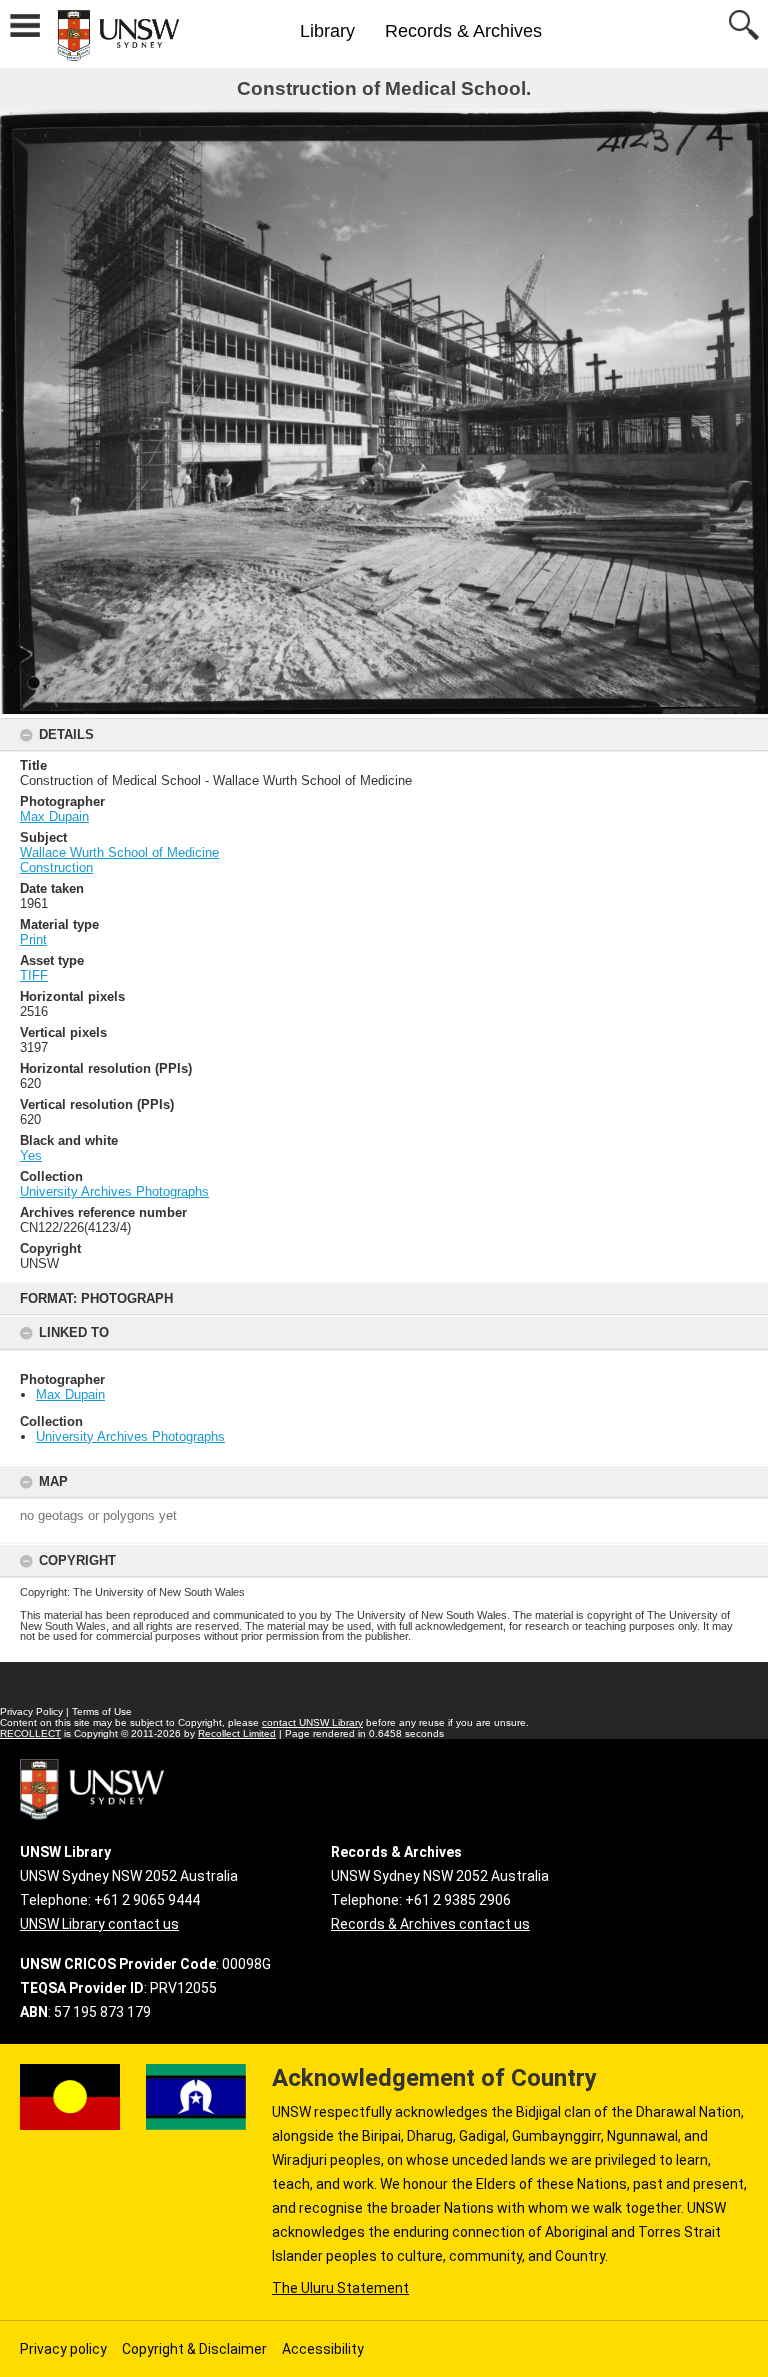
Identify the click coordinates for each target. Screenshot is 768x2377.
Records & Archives (463, 31)
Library (327, 31)
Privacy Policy (31, 1711)
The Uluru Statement (340, 2288)
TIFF (34, 975)
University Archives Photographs (130, 1436)
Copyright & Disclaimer (194, 2349)
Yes (31, 1155)
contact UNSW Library (312, 1722)
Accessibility (323, 2349)
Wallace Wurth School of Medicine (119, 852)
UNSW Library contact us (99, 1924)
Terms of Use (102, 1711)
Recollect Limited (237, 1733)
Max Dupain (70, 1394)
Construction (56, 867)
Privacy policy (63, 2349)
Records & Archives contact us (430, 1924)
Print (33, 939)
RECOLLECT (30, 1733)
